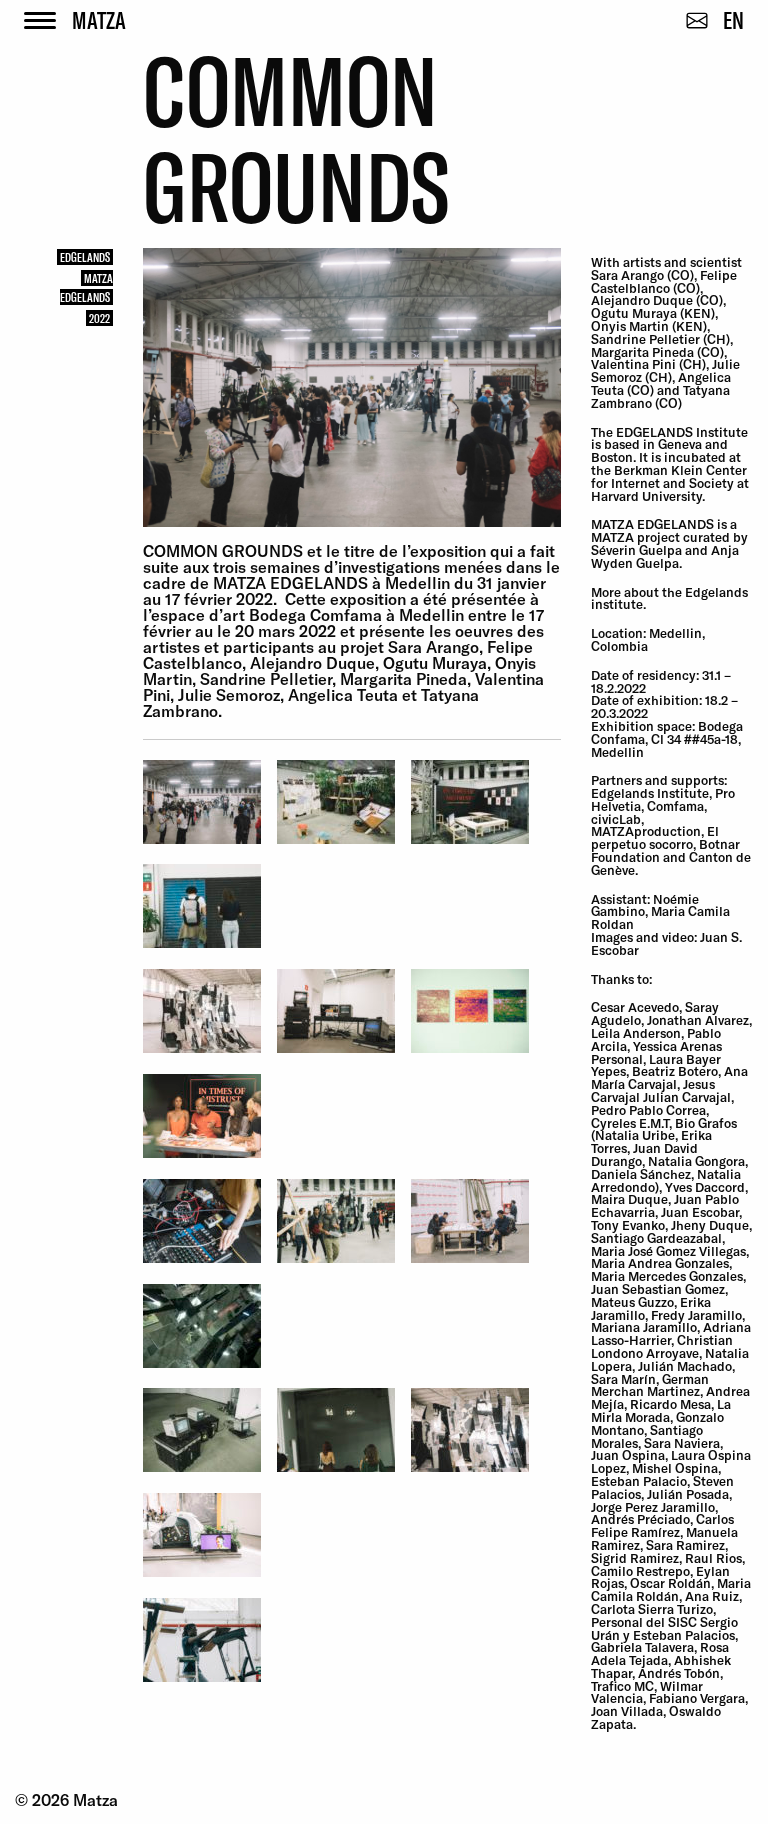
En (733, 19)
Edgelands (85, 257)
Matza (99, 19)
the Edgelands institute (669, 598)
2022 (99, 318)
